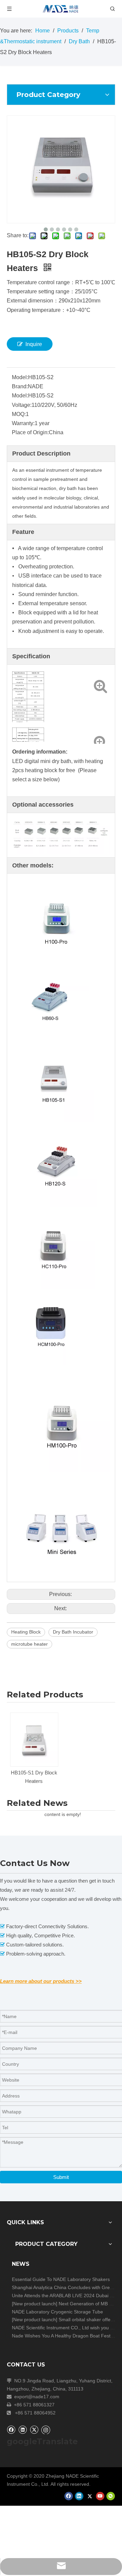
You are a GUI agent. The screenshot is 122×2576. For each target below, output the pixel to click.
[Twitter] (34, 2430)
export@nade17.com (37, 2397)
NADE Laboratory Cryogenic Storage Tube (57, 2312)
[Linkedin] (23, 2430)
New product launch (35, 2304)
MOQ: (19, 414)
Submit (61, 2177)
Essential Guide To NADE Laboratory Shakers (61, 2279)
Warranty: (23, 423)
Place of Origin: (30, 432)
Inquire (34, 344)
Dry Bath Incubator (73, 1632)
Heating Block (26, 1632)
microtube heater (29, 1644)
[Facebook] (11, 2430)
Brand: (20, 386)
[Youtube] (100, 2496)
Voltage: (22, 405)
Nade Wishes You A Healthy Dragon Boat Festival (65, 2336)
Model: (20, 377)
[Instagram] (46, 2430)
